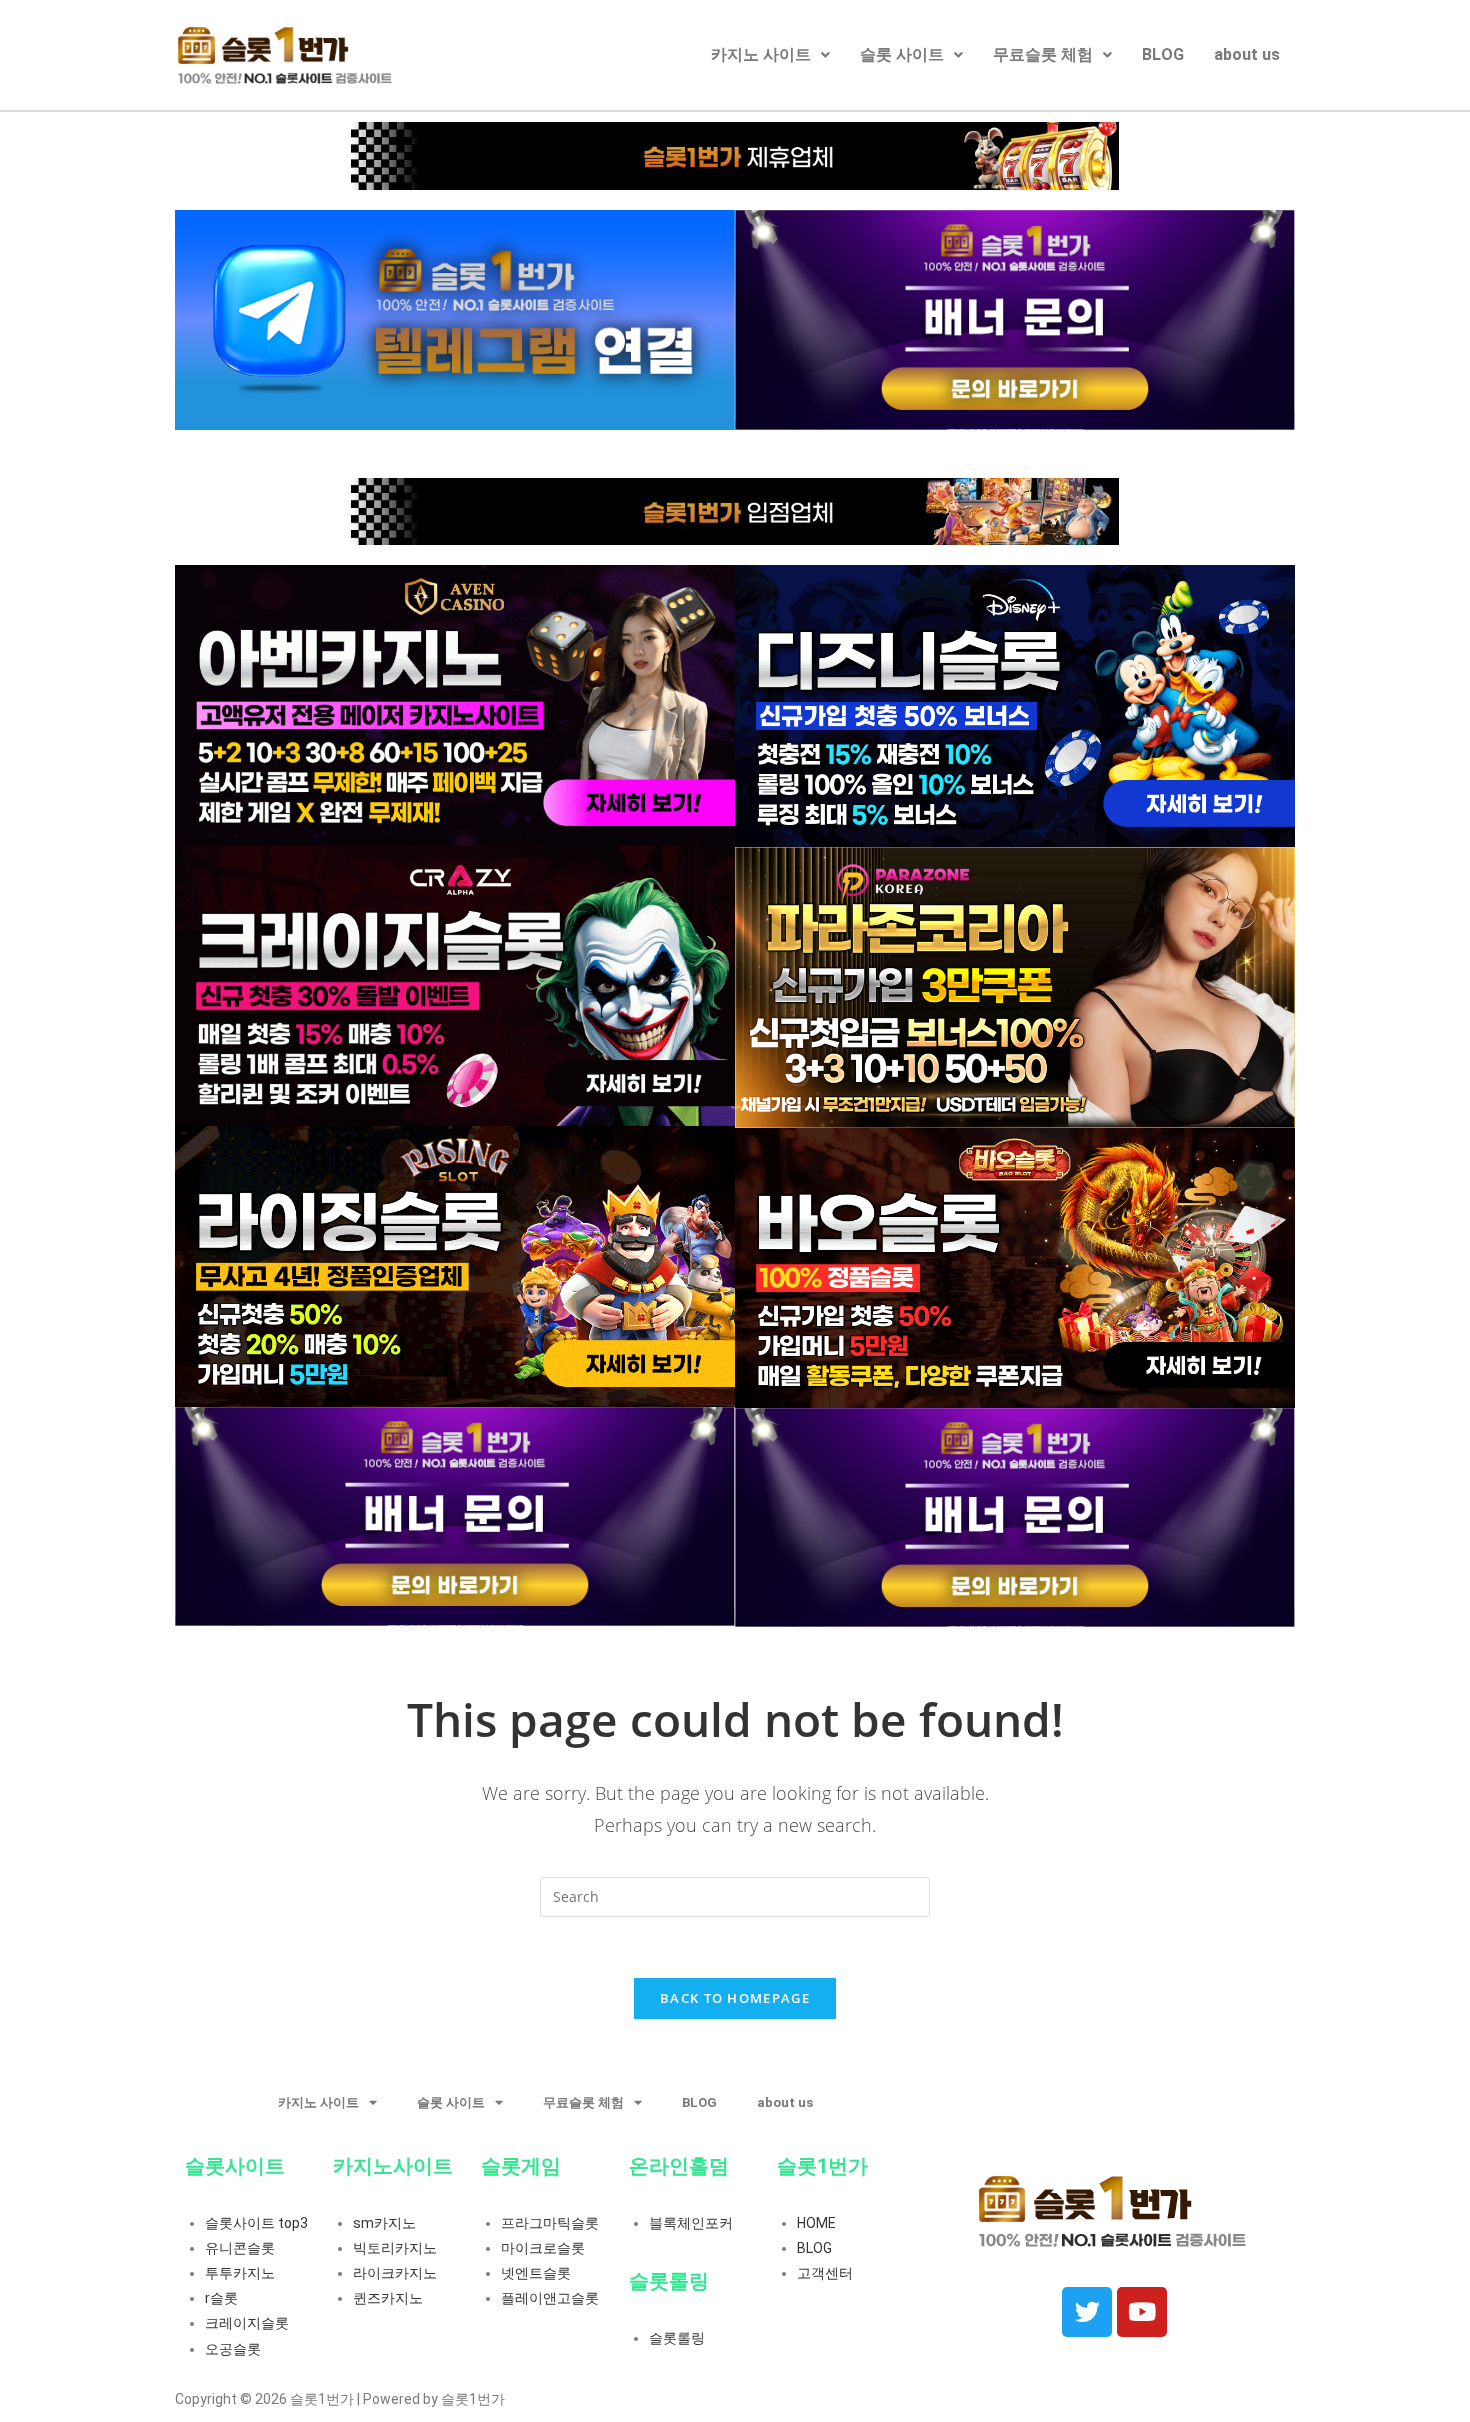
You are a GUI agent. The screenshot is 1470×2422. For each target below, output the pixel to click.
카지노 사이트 (761, 54)
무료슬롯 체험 (1043, 54)
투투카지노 (240, 2273)
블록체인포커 (691, 2223)
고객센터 (825, 2273)
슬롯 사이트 (902, 54)
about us (1247, 54)
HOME (816, 2223)
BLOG (1163, 54)
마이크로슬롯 (543, 2248)
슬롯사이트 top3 (256, 2223)
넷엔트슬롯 (536, 2273)
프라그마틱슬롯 (550, 2223)
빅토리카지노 (395, 2248)
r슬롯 (221, 2298)
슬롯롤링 (677, 2338)
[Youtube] (1142, 2312)
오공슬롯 (233, 2349)
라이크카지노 (395, 2273)
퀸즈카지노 (388, 2298)
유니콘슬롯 (240, 2248)
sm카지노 (384, 2223)
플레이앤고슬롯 (550, 2298)
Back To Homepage (735, 1998)
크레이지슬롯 (247, 2323)
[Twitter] (1087, 2312)
